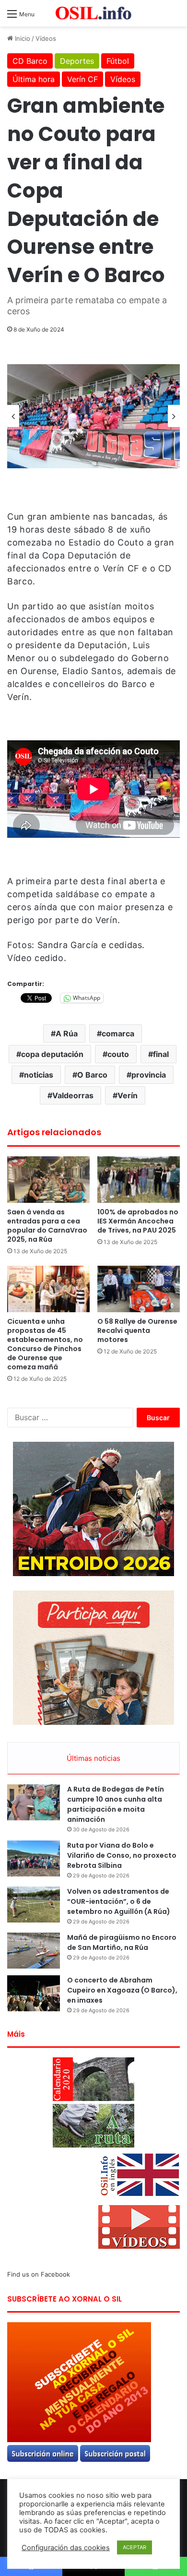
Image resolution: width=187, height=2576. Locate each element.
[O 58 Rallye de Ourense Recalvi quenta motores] (139, 1289)
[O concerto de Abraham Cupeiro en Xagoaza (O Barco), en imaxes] (34, 1993)
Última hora (34, 79)
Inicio (22, 38)
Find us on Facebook (39, 2274)
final (161, 1054)
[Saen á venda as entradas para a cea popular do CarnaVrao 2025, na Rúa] (48, 1180)
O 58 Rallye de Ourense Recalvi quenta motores (137, 1330)
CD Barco (30, 61)
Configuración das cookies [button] (66, 2548)
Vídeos (46, 38)
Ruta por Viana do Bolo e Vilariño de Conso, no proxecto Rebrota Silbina (122, 1855)
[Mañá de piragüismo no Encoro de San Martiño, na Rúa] (34, 1951)
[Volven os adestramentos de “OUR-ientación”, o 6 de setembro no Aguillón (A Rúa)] (34, 1905)
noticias (39, 1075)
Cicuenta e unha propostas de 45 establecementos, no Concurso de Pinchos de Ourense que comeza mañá (45, 1344)
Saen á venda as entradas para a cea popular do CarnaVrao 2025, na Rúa (47, 1226)
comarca (118, 1033)
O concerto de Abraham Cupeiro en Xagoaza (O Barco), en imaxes (122, 1990)
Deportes (77, 61)
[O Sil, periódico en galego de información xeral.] (93, 13)
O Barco (92, 1075)
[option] (93, 416)
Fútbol (118, 61)
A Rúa (67, 1033)
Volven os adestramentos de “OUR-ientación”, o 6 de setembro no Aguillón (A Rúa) (119, 1901)
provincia (149, 1075)
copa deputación (52, 1054)
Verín (128, 1095)
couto (118, 1054)
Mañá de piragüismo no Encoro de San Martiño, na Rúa (122, 1942)
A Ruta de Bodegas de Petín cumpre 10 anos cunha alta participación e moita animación (116, 1804)
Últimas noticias (93, 1758)
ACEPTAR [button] (134, 2547)
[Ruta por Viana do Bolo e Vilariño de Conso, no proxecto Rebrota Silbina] (34, 1858)
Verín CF (82, 79)
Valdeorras (73, 1095)
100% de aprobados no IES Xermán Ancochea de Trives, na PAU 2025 (138, 1221)
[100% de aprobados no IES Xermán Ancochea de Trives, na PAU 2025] (139, 1180)
